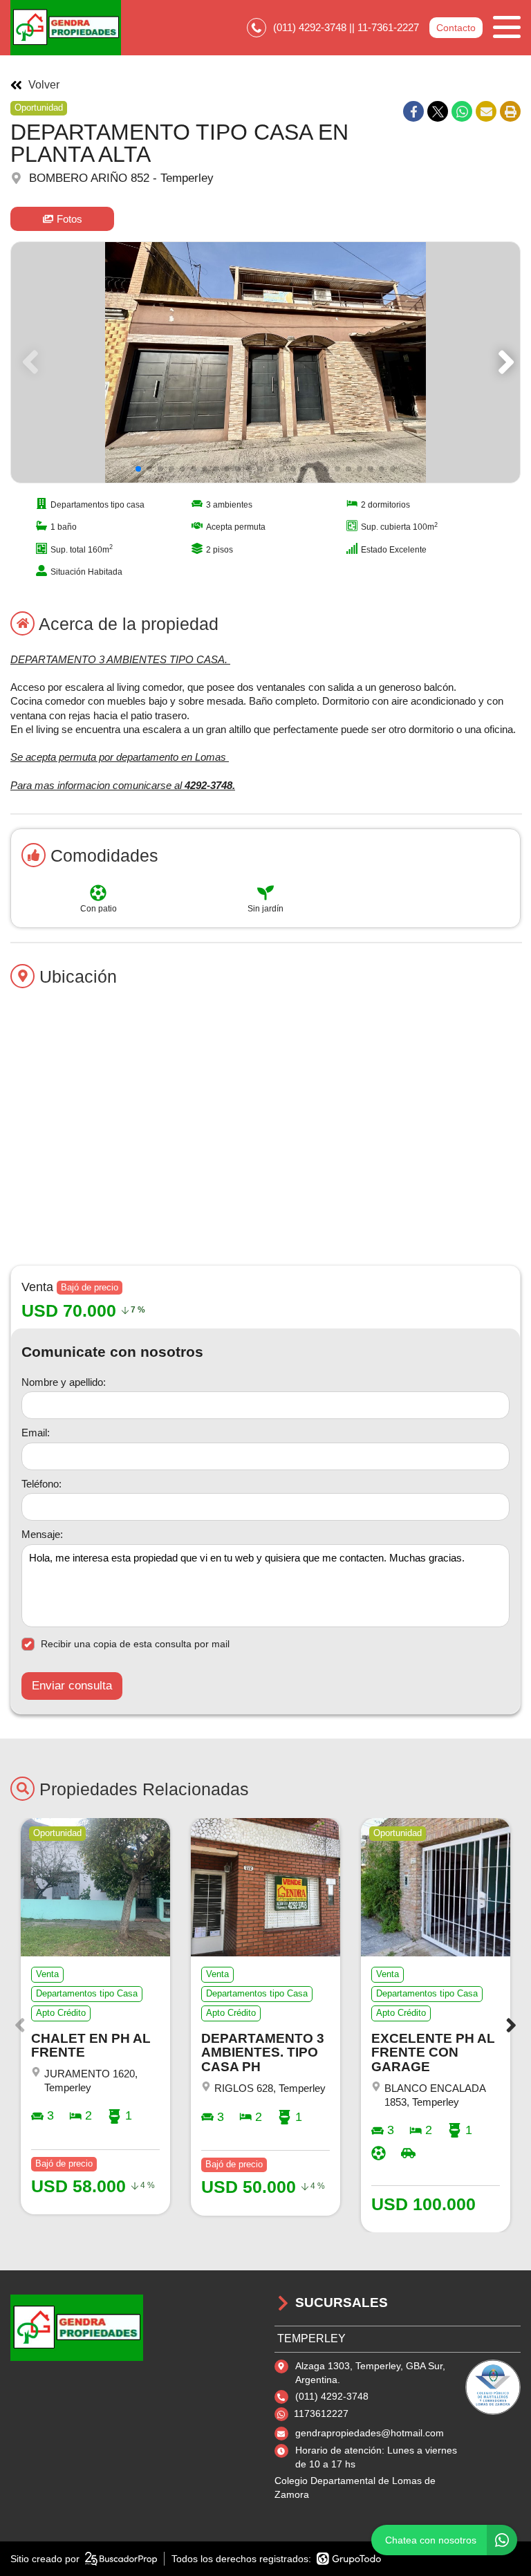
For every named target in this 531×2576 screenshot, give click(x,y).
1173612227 (321, 2413)
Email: (36, 1433)
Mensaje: (42, 1534)
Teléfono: (41, 1484)
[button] (504, 362)
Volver (44, 85)
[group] (265, 362)
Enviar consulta (72, 1686)
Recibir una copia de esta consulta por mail (135, 1644)
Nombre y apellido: (64, 1382)
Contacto (456, 28)
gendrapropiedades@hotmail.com (370, 2433)
